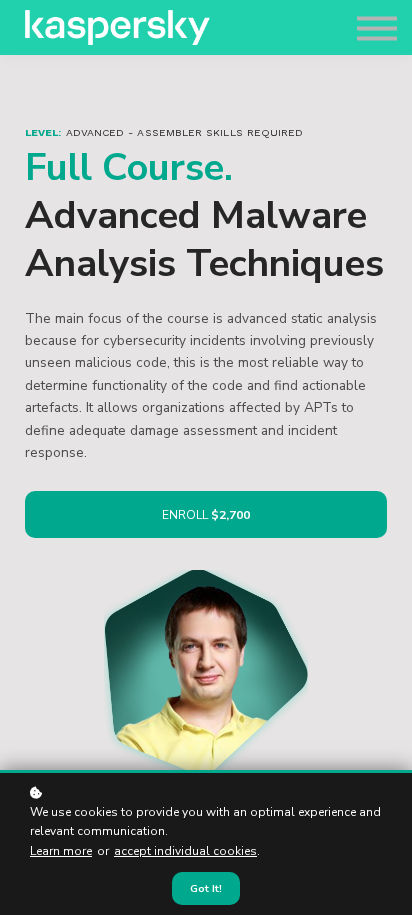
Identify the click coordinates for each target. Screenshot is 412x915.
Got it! (206, 888)
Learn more (61, 851)
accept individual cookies (185, 851)
